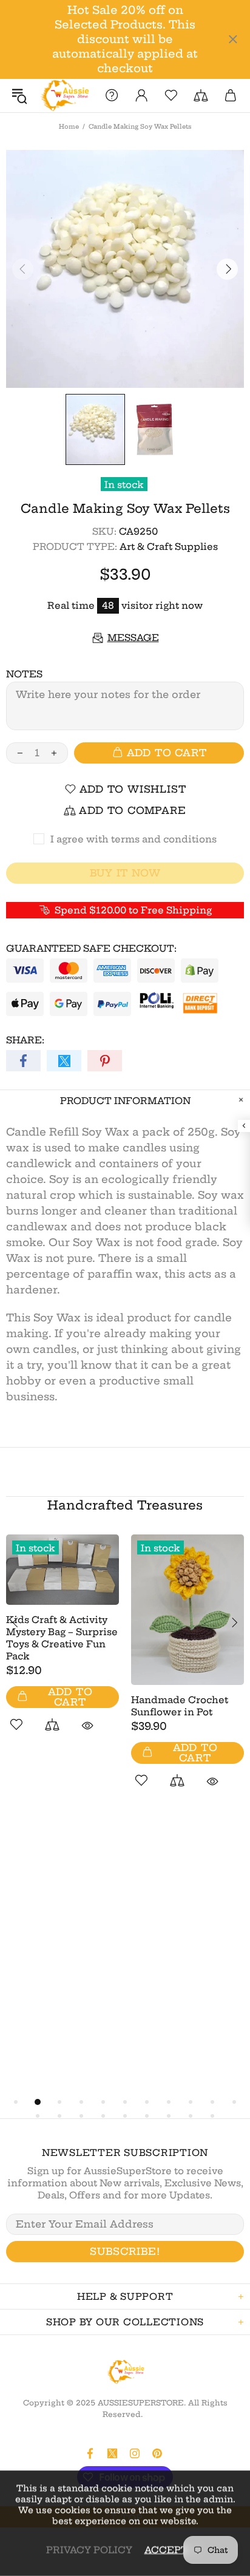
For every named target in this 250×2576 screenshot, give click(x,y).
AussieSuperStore (64, 96)
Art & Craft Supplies (169, 547)
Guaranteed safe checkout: (91, 948)
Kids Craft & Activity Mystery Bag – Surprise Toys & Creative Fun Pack (62, 1638)
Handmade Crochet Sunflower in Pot (180, 1706)
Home (69, 127)
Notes (24, 674)
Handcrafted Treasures (125, 1505)
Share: (25, 1040)
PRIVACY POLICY (89, 2550)
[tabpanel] (62, 1647)
